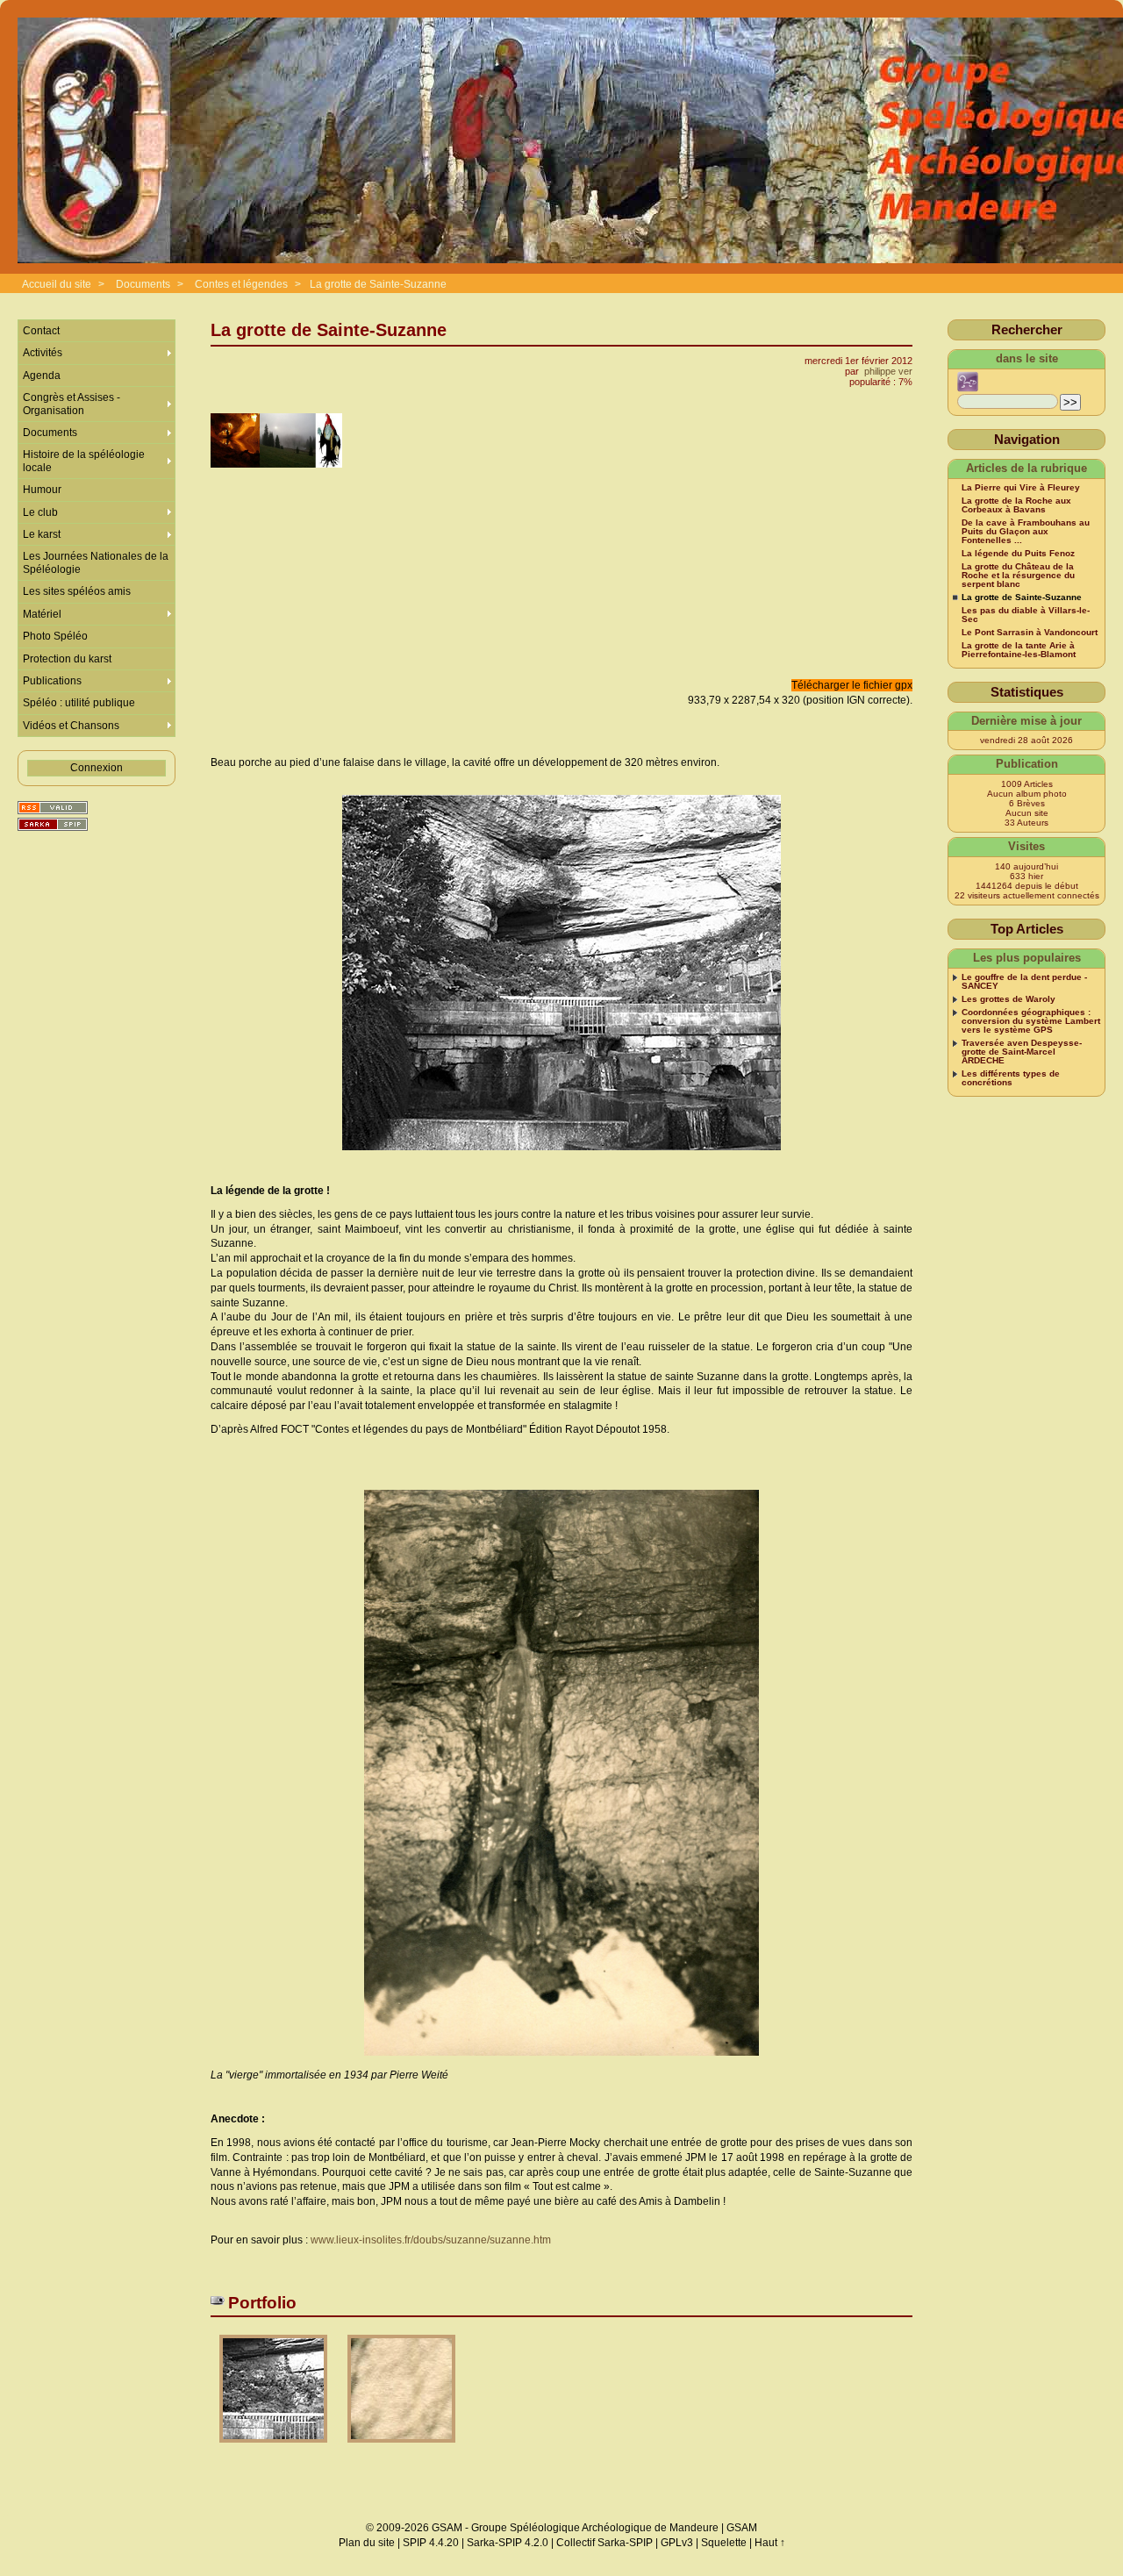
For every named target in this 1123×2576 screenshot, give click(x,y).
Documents (143, 284)
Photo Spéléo (55, 636)
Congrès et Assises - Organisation (72, 404)
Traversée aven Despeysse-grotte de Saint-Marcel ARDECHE (1022, 1052)
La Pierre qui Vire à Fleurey (1021, 488)
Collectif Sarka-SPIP (604, 2543)
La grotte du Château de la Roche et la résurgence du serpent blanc (1018, 576)
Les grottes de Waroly (1009, 999)
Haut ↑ (770, 2543)
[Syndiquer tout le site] (53, 808)
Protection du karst (67, 659)
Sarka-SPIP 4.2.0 (508, 2543)
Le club (40, 512)
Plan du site (367, 2543)
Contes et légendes (241, 284)
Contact (41, 331)
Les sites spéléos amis (77, 591)
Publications (52, 681)
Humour (42, 490)
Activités (43, 353)
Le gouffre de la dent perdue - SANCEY (1024, 982)
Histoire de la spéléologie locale (84, 461)
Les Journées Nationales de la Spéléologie (96, 562)
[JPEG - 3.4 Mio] (401, 2448)
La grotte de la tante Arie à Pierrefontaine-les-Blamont (1019, 650)
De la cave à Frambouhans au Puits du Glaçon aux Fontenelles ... (1026, 532)
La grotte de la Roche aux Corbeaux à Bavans (1016, 505)
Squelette (724, 2543)
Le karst (42, 534)
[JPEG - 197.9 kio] (275, 2448)
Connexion (97, 768)
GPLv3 (677, 2543)
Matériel (42, 614)
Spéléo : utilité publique (79, 703)
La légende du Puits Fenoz (1018, 554)
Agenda (42, 376)
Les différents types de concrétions (1011, 1078)
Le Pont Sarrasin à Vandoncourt (1030, 633)
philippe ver (888, 371)
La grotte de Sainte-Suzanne (378, 284)
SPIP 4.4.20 (431, 2543)
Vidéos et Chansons (71, 726)
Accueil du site (57, 284)
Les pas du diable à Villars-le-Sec (1026, 615)
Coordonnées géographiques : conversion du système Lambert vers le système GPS (1031, 1021)
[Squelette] (53, 824)
